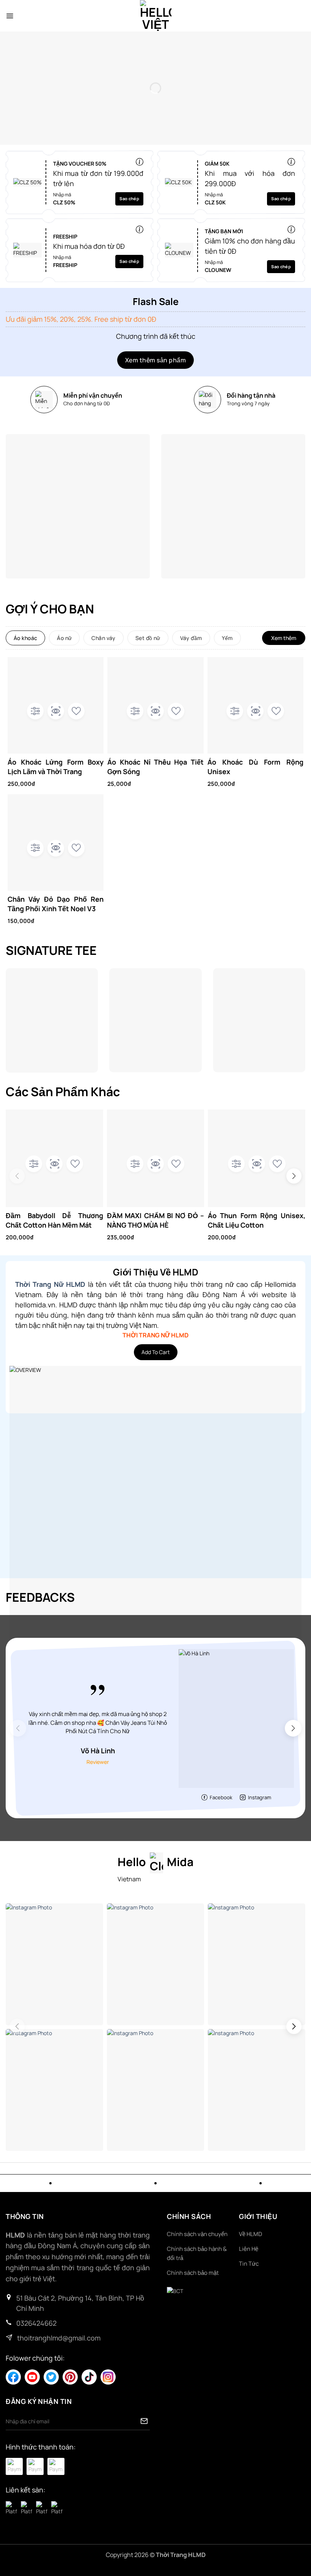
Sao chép (129, 198)
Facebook (221, 1797)
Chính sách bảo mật (193, 2273)
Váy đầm (191, 638)
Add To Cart (156, 1352)
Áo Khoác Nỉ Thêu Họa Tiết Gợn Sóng (155, 767)
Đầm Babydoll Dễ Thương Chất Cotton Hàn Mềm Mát (54, 1220)
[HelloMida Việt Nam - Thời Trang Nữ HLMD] (155, 16)
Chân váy (103, 638)
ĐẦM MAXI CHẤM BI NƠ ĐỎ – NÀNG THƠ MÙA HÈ (156, 1220)
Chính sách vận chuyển (197, 2234)
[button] (10, 16)
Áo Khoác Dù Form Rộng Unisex (255, 767)
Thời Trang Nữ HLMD (50, 1284)
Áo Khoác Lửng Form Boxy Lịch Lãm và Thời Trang (56, 767)
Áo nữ (64, 638)
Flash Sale (156, 302)
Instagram (260, 1797)
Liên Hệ (249, 2249)
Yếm (227, 638)
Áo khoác (25, 638)
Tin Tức (249, 2264)
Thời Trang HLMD (181, 2555)
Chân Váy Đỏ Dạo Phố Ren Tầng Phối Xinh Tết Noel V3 (56, 904)
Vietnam (129, 1879)
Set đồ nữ (148, 638)
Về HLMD (251, 2234)
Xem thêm (284, 638)
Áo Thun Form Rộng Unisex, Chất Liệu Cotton (257, 1220)
